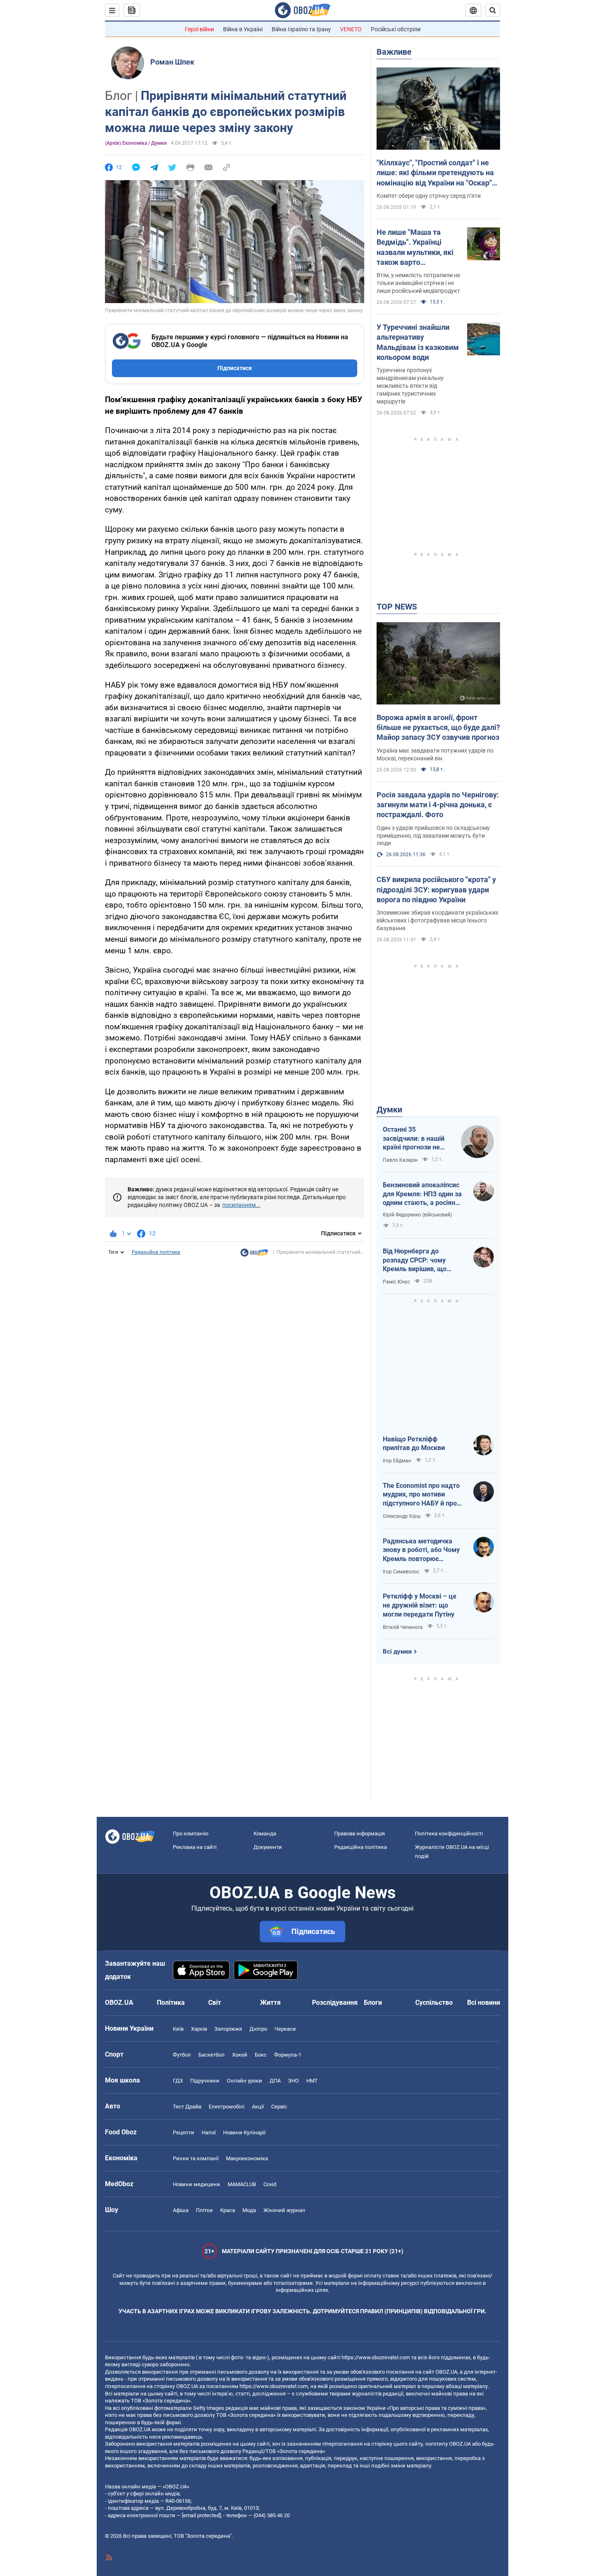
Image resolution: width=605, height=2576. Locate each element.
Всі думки (397, 1652)
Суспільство (434, 2003)
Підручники (205, 2081)
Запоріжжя (228, 2029)
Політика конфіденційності (449, 1834)
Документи (268, 1847)
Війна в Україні (243, 29)
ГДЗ (178, 2081)
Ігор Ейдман (397, 1461)
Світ (215, 2003)
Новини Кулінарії (244, 2132)
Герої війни (199, 29)
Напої (209, 2132)
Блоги (373, 2003)
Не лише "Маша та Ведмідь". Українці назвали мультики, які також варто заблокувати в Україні (415, 248)
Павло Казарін (400, 1160)
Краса (228, 2210)
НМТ (312, 2081)
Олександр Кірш (402, 1516)
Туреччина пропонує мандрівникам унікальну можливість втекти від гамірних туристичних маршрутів (410, 386)
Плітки (204, 2210)
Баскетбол (212, 2055)
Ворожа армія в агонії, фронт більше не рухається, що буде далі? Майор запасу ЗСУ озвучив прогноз (438, 727)
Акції (258, 2107)
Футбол (182, 2055)
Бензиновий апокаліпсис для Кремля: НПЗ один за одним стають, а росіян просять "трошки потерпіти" (422, 1194)
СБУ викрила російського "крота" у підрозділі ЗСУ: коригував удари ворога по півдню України (436, 890)
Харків (199, 2029)
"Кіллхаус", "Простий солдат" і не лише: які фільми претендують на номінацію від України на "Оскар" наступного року (435, 173)
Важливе (394, 52)
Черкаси (285, 2029)
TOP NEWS (397, 607)
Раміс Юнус (396, 1282)
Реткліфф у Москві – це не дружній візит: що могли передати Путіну (420, 1605)
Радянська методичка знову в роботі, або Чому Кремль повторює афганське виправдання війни (421, 1550)
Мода (249, 2210)
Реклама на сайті (195, 1847)
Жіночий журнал (284, 2210)
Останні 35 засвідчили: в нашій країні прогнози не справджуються (414, 1139)
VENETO (351, 29)
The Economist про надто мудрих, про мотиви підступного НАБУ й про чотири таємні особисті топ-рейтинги (421, 1495)
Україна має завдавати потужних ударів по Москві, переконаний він (435, 754)
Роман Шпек (172, 62)
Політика (171, 2003)
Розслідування (335, 2003)
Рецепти (184, 2132)
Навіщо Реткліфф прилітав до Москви (414, 1444)
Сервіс (279, 2107)
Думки (389, 1110)
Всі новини (484, 2003)
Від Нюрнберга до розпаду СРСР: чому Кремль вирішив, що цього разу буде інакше (420, 1260)
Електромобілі (227, 2107)
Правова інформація (360, 1834)
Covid (270, 2184)
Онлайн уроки (244, 2081)
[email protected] (201, 2515)
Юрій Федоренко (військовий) (417, 1215)
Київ (178, 2029)
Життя (270, 2003)
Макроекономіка (247, 2158)
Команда (265, 1834)
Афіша (181, 2210)
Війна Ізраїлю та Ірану (301, 29)
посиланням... (241, 1205)
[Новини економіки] (254, 1255)
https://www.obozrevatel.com (376, 2357)
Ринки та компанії (196, 2158)
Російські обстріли (396, 29)
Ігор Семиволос (401, 1572)
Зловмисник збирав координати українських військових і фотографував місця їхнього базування (437, 920)
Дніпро (258, 2029)
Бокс (261, 2055)
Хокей (240, 2055)
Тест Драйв (187, 2107)
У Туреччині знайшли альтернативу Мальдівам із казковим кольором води (418, 342)
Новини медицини (197, 2184)
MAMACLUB (242, 2184)
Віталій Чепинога (403, 1627)
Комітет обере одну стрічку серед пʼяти (429, 196)
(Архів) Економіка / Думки (136, 143)
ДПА (275, 2081)
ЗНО (293, 2081)
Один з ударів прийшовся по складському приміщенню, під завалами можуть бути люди (433, 836)
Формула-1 (288, 2055)
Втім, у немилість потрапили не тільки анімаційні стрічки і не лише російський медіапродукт (418, 283)
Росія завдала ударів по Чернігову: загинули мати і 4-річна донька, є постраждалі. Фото (438, 805)
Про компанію (191, 1834)
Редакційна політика (156, 1252)
